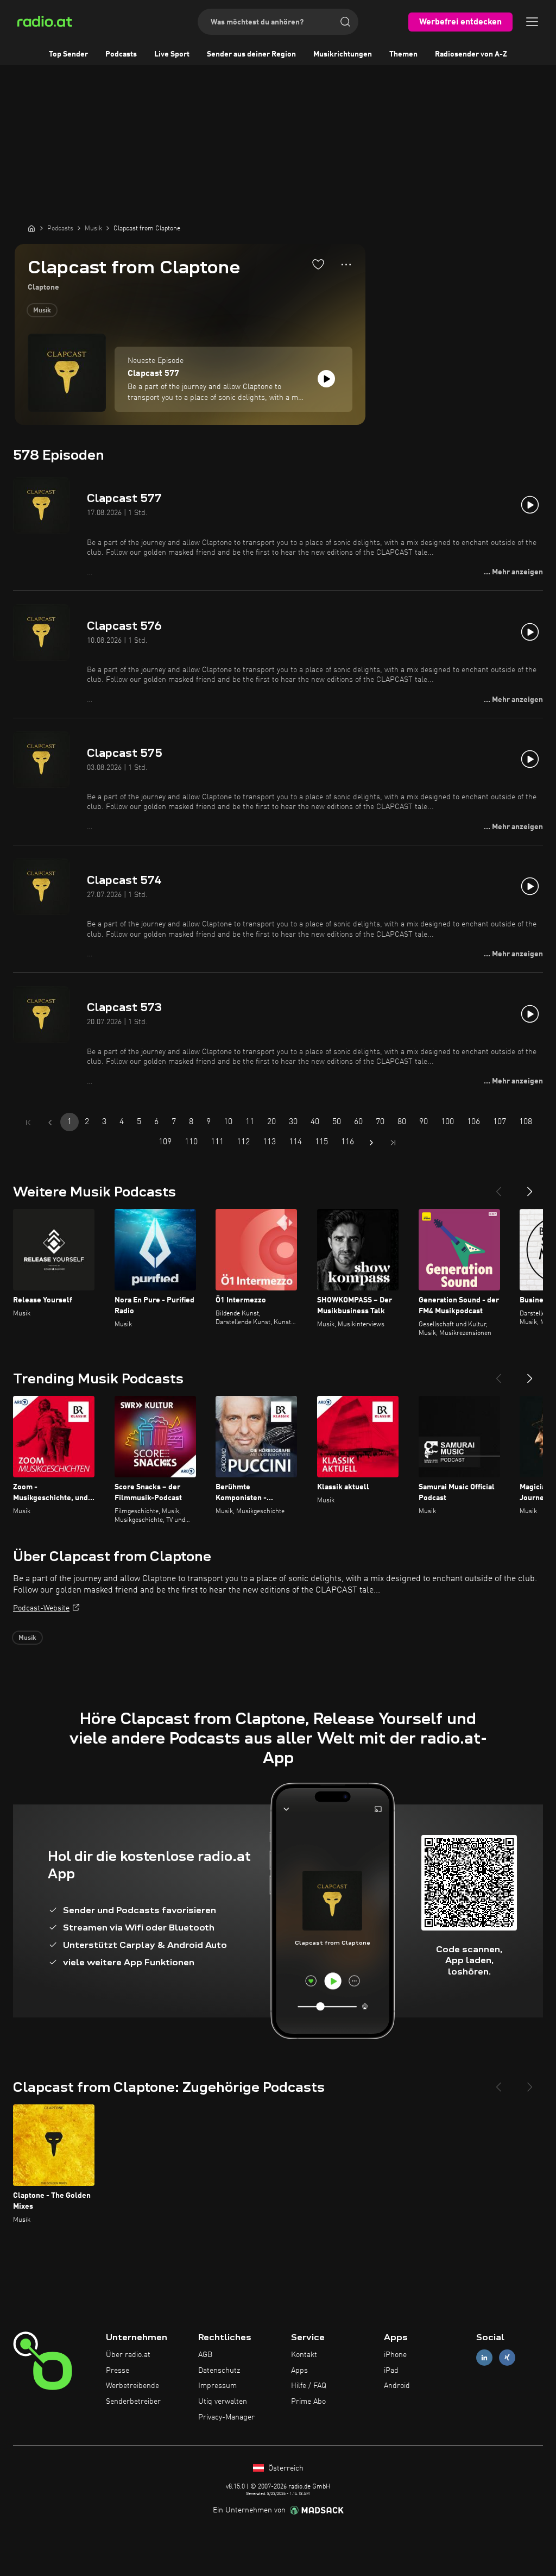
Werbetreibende (132, 2386)
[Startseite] (31, 228)
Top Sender (68, 54)
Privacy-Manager (226, 2417)
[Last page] (393, 1143)
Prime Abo (308, 2402)
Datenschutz (219, 2371)
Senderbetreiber (133, 2402)
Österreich (285, 2468)
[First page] (28, 1123)
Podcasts (121, 54)
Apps (299, 2371)
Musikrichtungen (343, 54)
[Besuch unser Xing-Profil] (507, 2357)
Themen (403, 54)
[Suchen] (345, 22)
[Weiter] (530, 1187)
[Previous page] (50, 1123)
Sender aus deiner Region (251, 54)
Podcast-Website (41, 1608)
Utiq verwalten (223, 2402)
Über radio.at (128, 2355)
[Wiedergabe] (326, 379)
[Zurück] (498, 1187)
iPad (391, 2371)
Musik (42, 311)
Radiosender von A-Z (471, 54)
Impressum (217, 2386)
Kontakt (304, 2355)
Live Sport (172, 54)
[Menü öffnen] (532, 22)
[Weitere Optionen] (346, 265)
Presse (118, 2371)
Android (397, 2386)
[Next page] (371, 1143)
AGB (205, 2355)
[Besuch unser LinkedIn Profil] (484, 2357)
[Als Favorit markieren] (318, 264)
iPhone (395, 2355)
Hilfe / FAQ (309, 2386)
